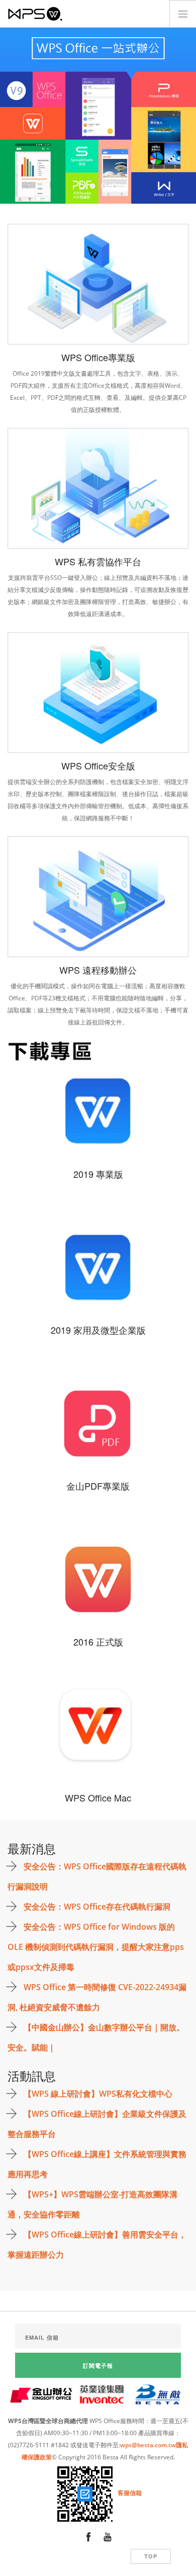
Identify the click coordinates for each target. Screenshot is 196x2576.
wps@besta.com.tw (148, 2445)
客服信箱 (130, 2493)
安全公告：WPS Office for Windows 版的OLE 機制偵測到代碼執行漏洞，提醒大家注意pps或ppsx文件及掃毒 (96, 1947)
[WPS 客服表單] (86, 2493)
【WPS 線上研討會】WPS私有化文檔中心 (98, 2094)
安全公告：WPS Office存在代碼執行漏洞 (97, 1907)
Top (151, 2556)
